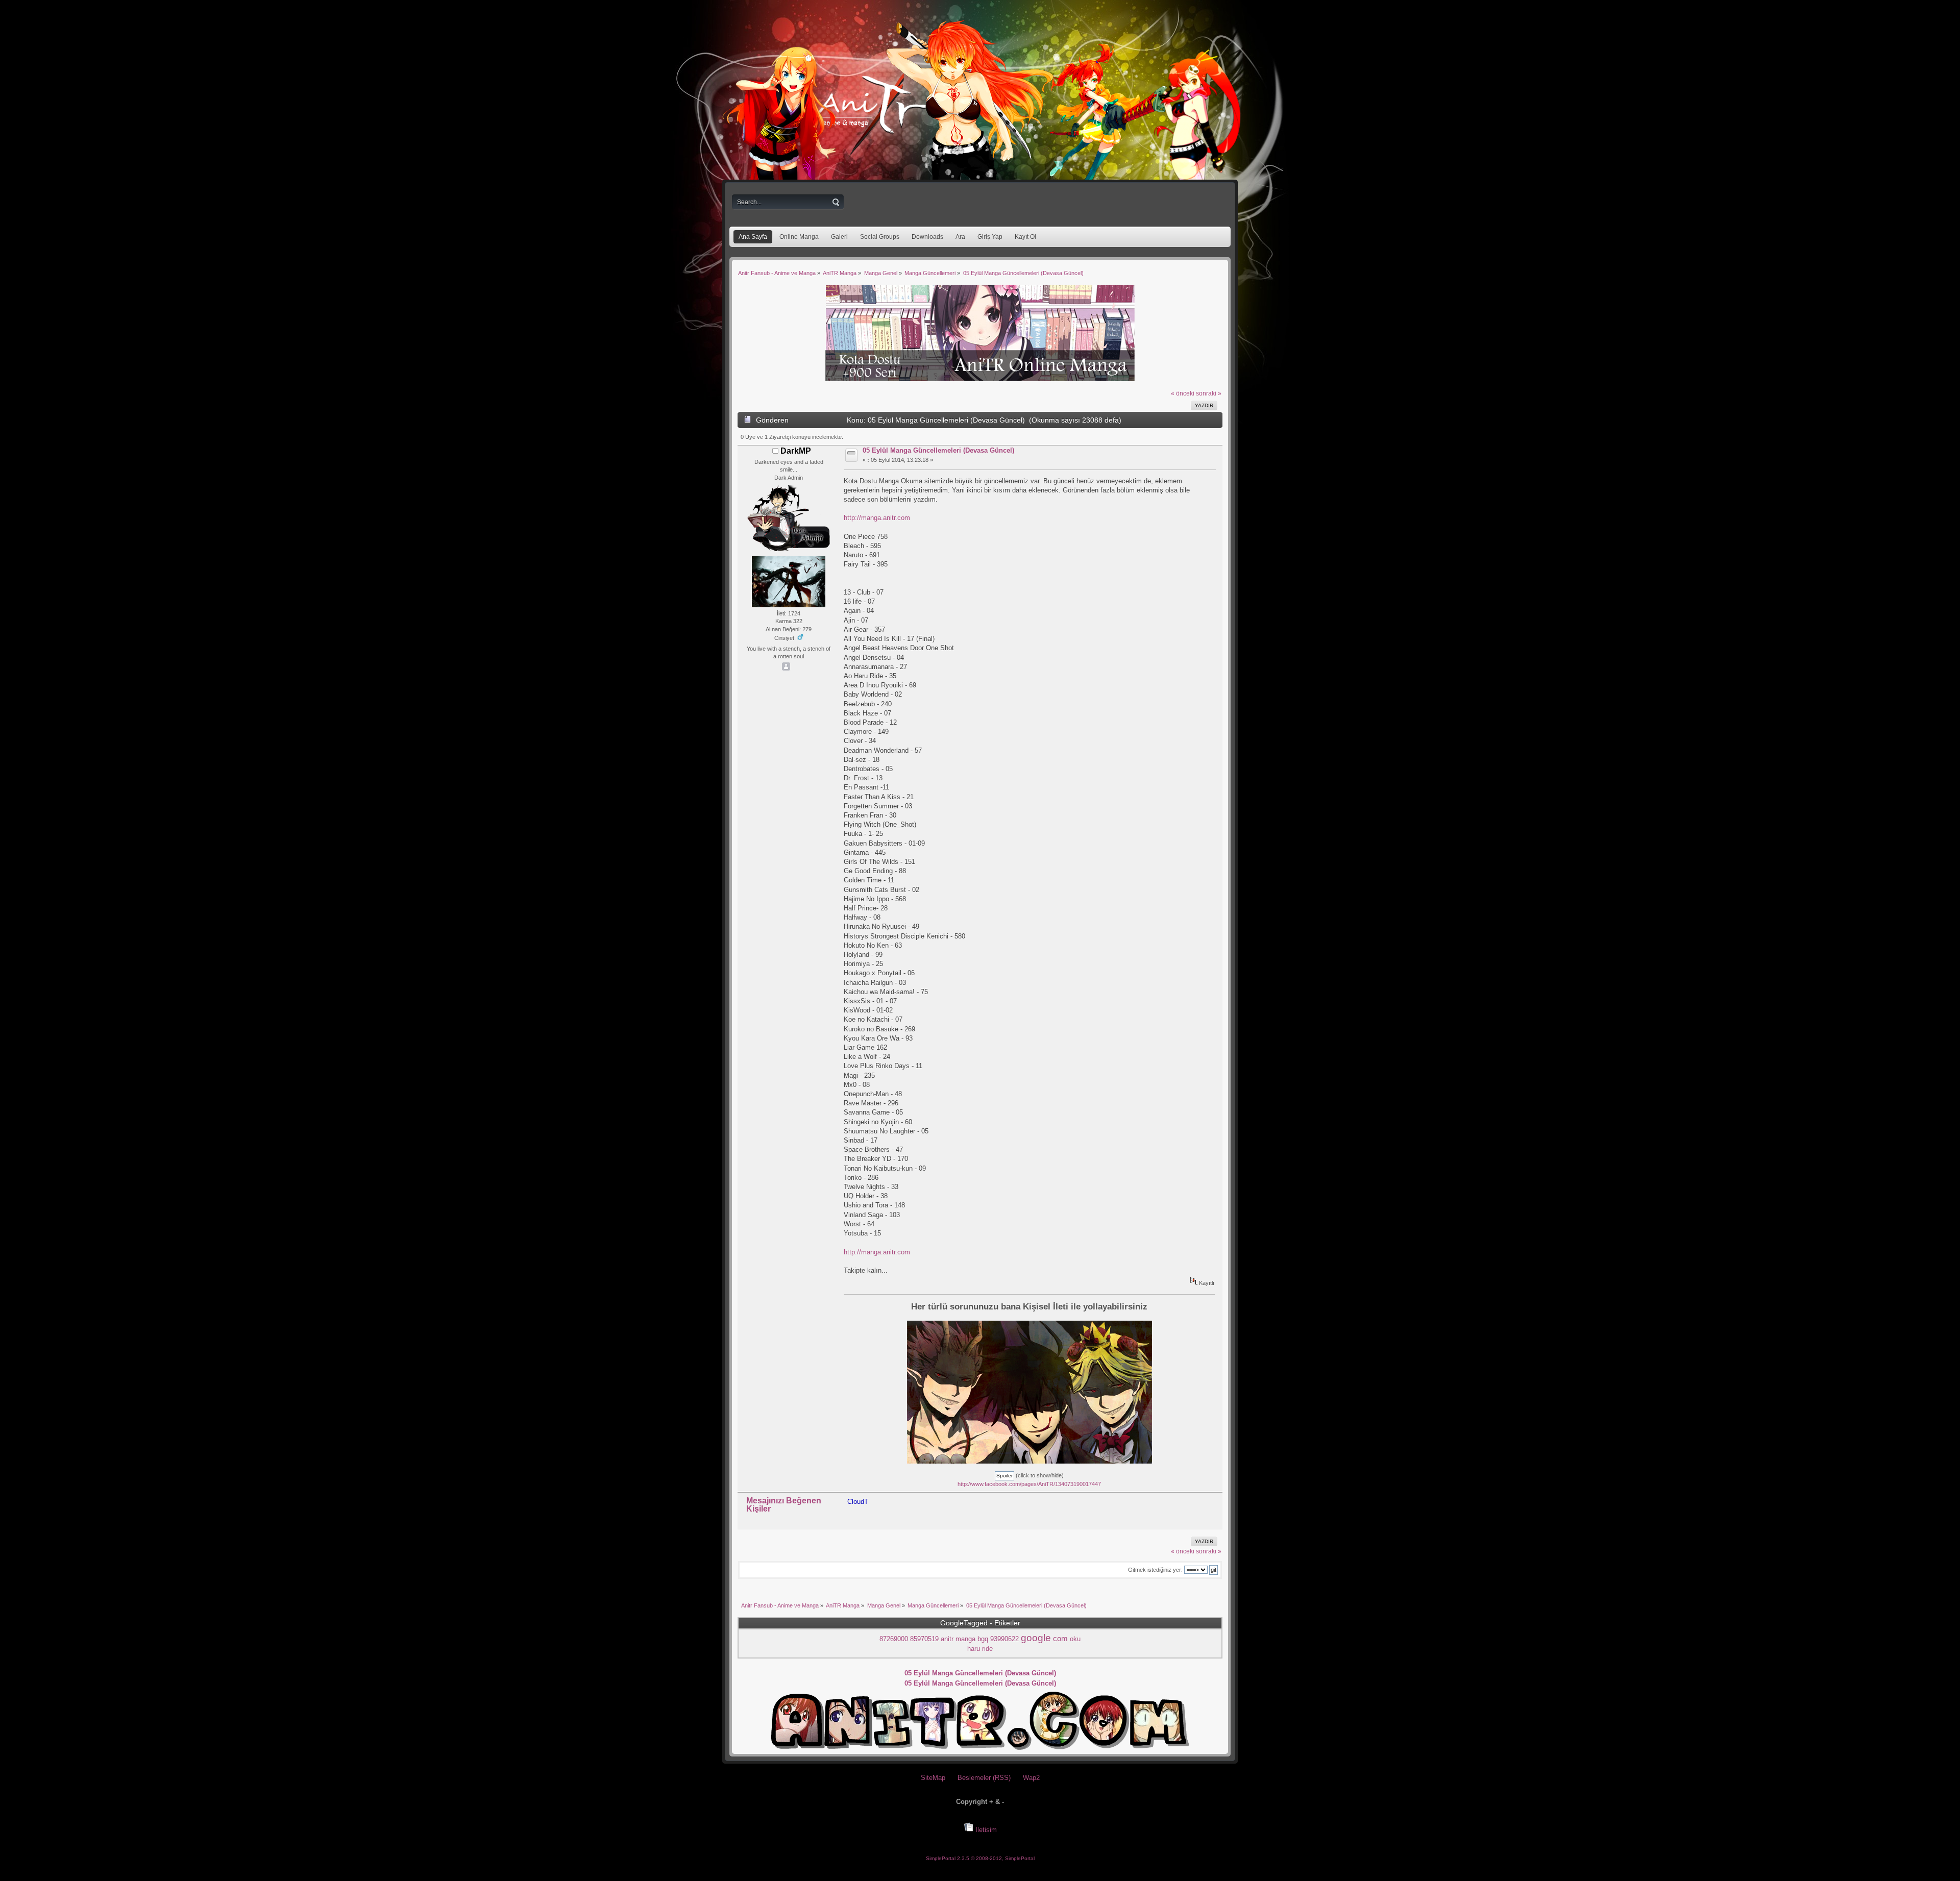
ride (987, 1649)
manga (965, 1639)
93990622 (1004, 1639)
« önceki (1183, 393)
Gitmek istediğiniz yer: (1155, 1570)
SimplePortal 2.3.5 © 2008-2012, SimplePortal (980, 1858)
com (1060, 1639)
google (1036, 1638)
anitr (947, 1639)
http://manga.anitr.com (877, 518)
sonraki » (1209, 393)
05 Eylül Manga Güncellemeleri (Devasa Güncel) (938, 450)
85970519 (924, 1639)
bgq (983, 1639)
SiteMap (933, 1778)
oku (1075, 1639)
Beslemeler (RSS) (984, 1778)
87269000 (894, 1639)
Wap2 (1031, 1778)
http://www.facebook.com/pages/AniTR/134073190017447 (1029, 1484)
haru (974, 1649)
